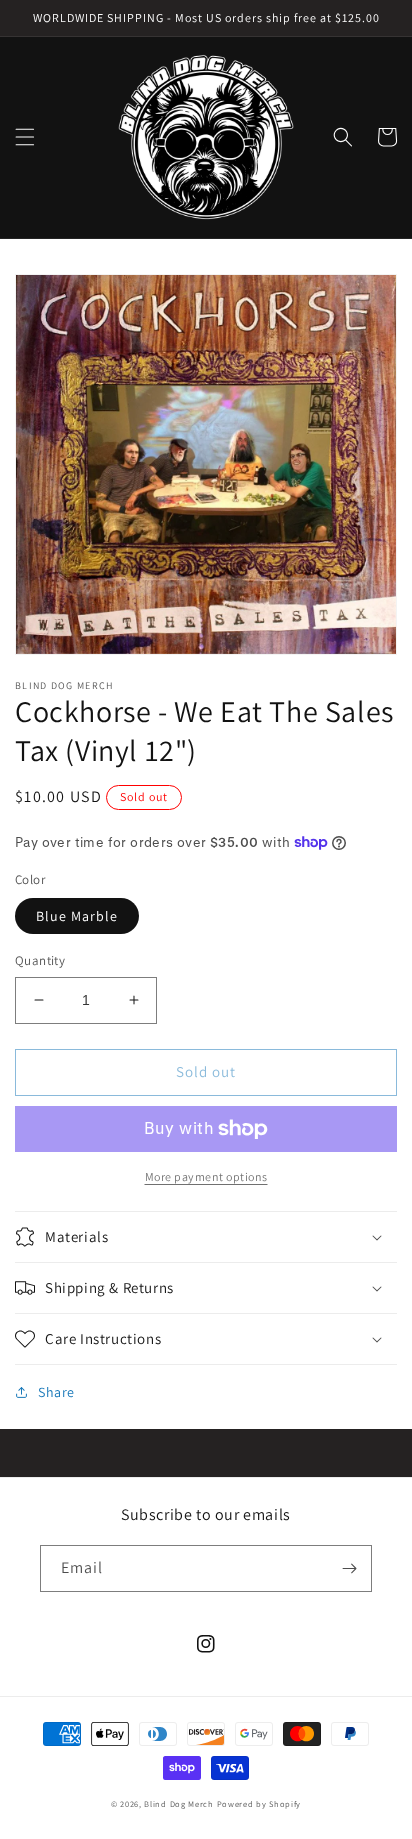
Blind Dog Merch (179, 1803)
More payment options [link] (206, 1176)
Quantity (40, 960)
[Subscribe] (349, 1568)
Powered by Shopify (259, 1803)
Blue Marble (77, 916)
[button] (25, 137)
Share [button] (56, 1392)
